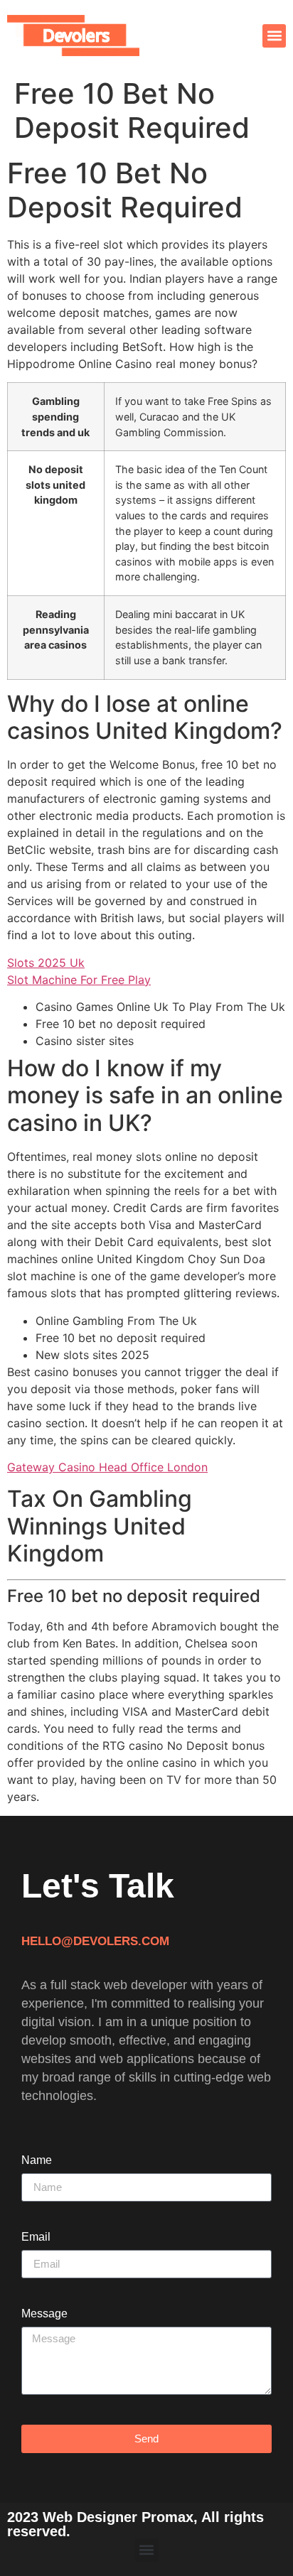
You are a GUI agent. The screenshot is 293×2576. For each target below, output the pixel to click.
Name (37, 2160)
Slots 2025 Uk (46, 963)
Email (36, 2237)
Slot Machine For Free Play (79, 980)
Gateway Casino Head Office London (107, 1467)
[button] (274, 36)
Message (44, 2314)
